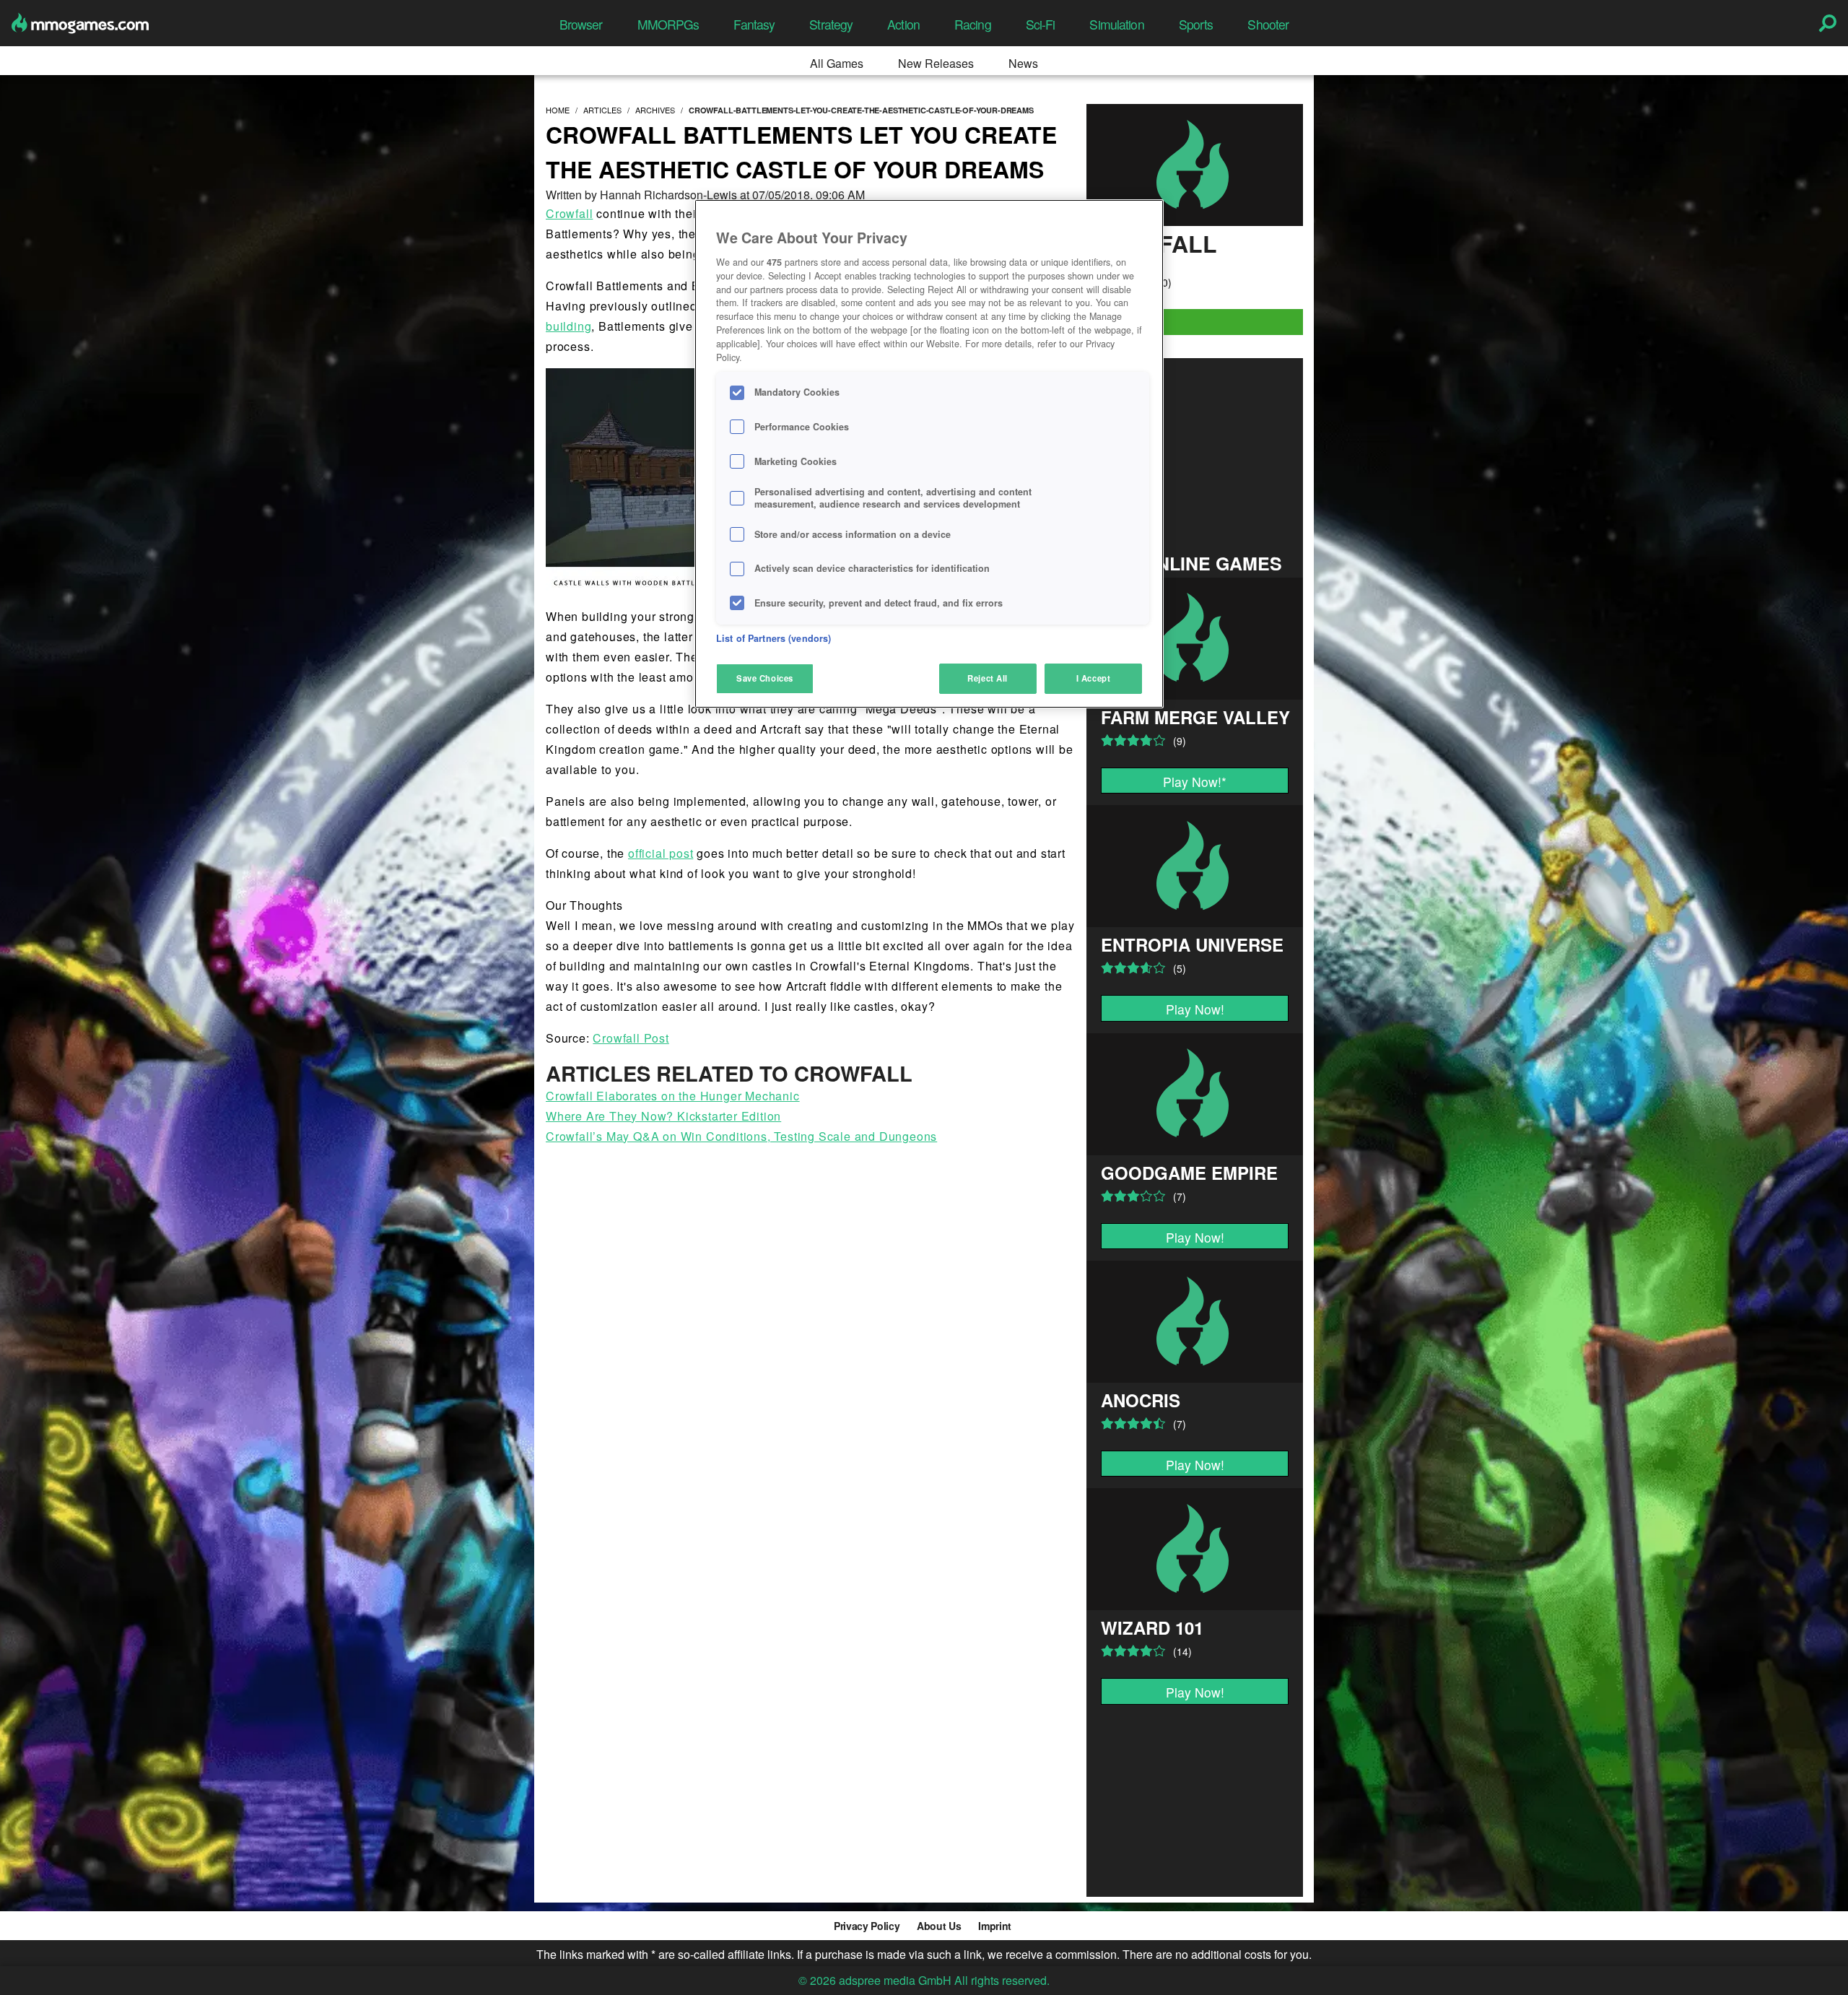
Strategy (831, 24)
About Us (939, 1926)
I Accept (1094, 678)
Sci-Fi (1041, 24)
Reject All (988, 678)
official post (661, 853)
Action (903, 24)
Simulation (1116, 24)
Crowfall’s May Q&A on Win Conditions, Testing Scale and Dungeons (741, 1136)
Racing (973, 24)
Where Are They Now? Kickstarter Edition (663, 1116)
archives (655, 110)
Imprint (995, 1926)
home (558, 110)
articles (602, 110)
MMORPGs (668, 24)
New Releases (936, 63)
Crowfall (569, 213)
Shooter (1268, 24)
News (1023, 63)
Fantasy (754, 24)
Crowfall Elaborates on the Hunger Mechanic (673, 1096)
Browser (581, 24)
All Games (837, 63)
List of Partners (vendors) (773, 638)
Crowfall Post (631, 1038)
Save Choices (765, 678)
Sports (1196, 24)
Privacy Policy (867, 1926)
